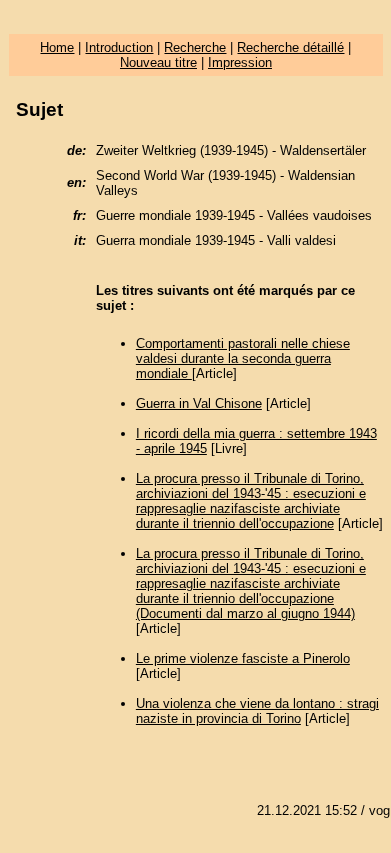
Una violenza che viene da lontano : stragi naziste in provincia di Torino (257, 711)
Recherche (195, 47)
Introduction (119, 47)
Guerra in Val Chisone (199, 403)
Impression (240, 62)
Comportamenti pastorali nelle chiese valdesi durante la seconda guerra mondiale (243, 358)
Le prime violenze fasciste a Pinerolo (243, 658)
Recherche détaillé (290, 47)
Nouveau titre (158, 62)
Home (57, 47)
